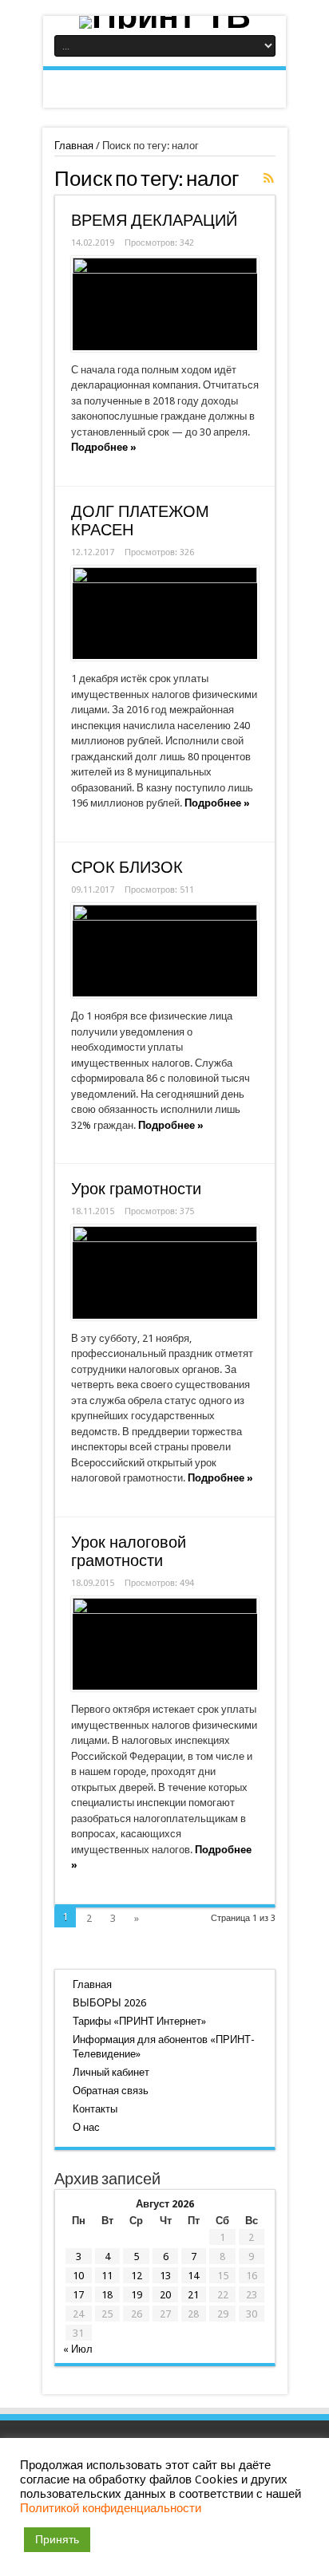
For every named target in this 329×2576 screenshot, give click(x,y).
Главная (74, 146)
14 (193, 2276)
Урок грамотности (136, 1189)
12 (137, 2276)
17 (78, 2295)
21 (193, 2295)
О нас (86, 2127)
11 (107, 2276)
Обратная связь (111, 2091)
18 (107, 2295)
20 (165, 2295)
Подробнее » (104, 447)
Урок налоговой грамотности (129, 1552)
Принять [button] (57, 2539)
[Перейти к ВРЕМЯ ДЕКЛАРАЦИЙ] (165, 304)
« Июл (78, 2349)
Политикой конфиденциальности (111, 2508)
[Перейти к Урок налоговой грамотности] (165, 1644)
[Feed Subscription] (269, 178)
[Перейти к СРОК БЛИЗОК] (165, 951)
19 (137, 2295)
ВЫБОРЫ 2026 (109, 2003)
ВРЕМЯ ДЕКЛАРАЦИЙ (154, 221)
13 (165, 2276)
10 (78, 2276)
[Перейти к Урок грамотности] (165, 1272)
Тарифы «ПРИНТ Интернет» (139, 2021)
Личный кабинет (111, 2072)
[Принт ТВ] (164, 22)
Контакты (95, 2109)
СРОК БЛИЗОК (127, 868)
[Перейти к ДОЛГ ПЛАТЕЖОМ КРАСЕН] (165, 613)
